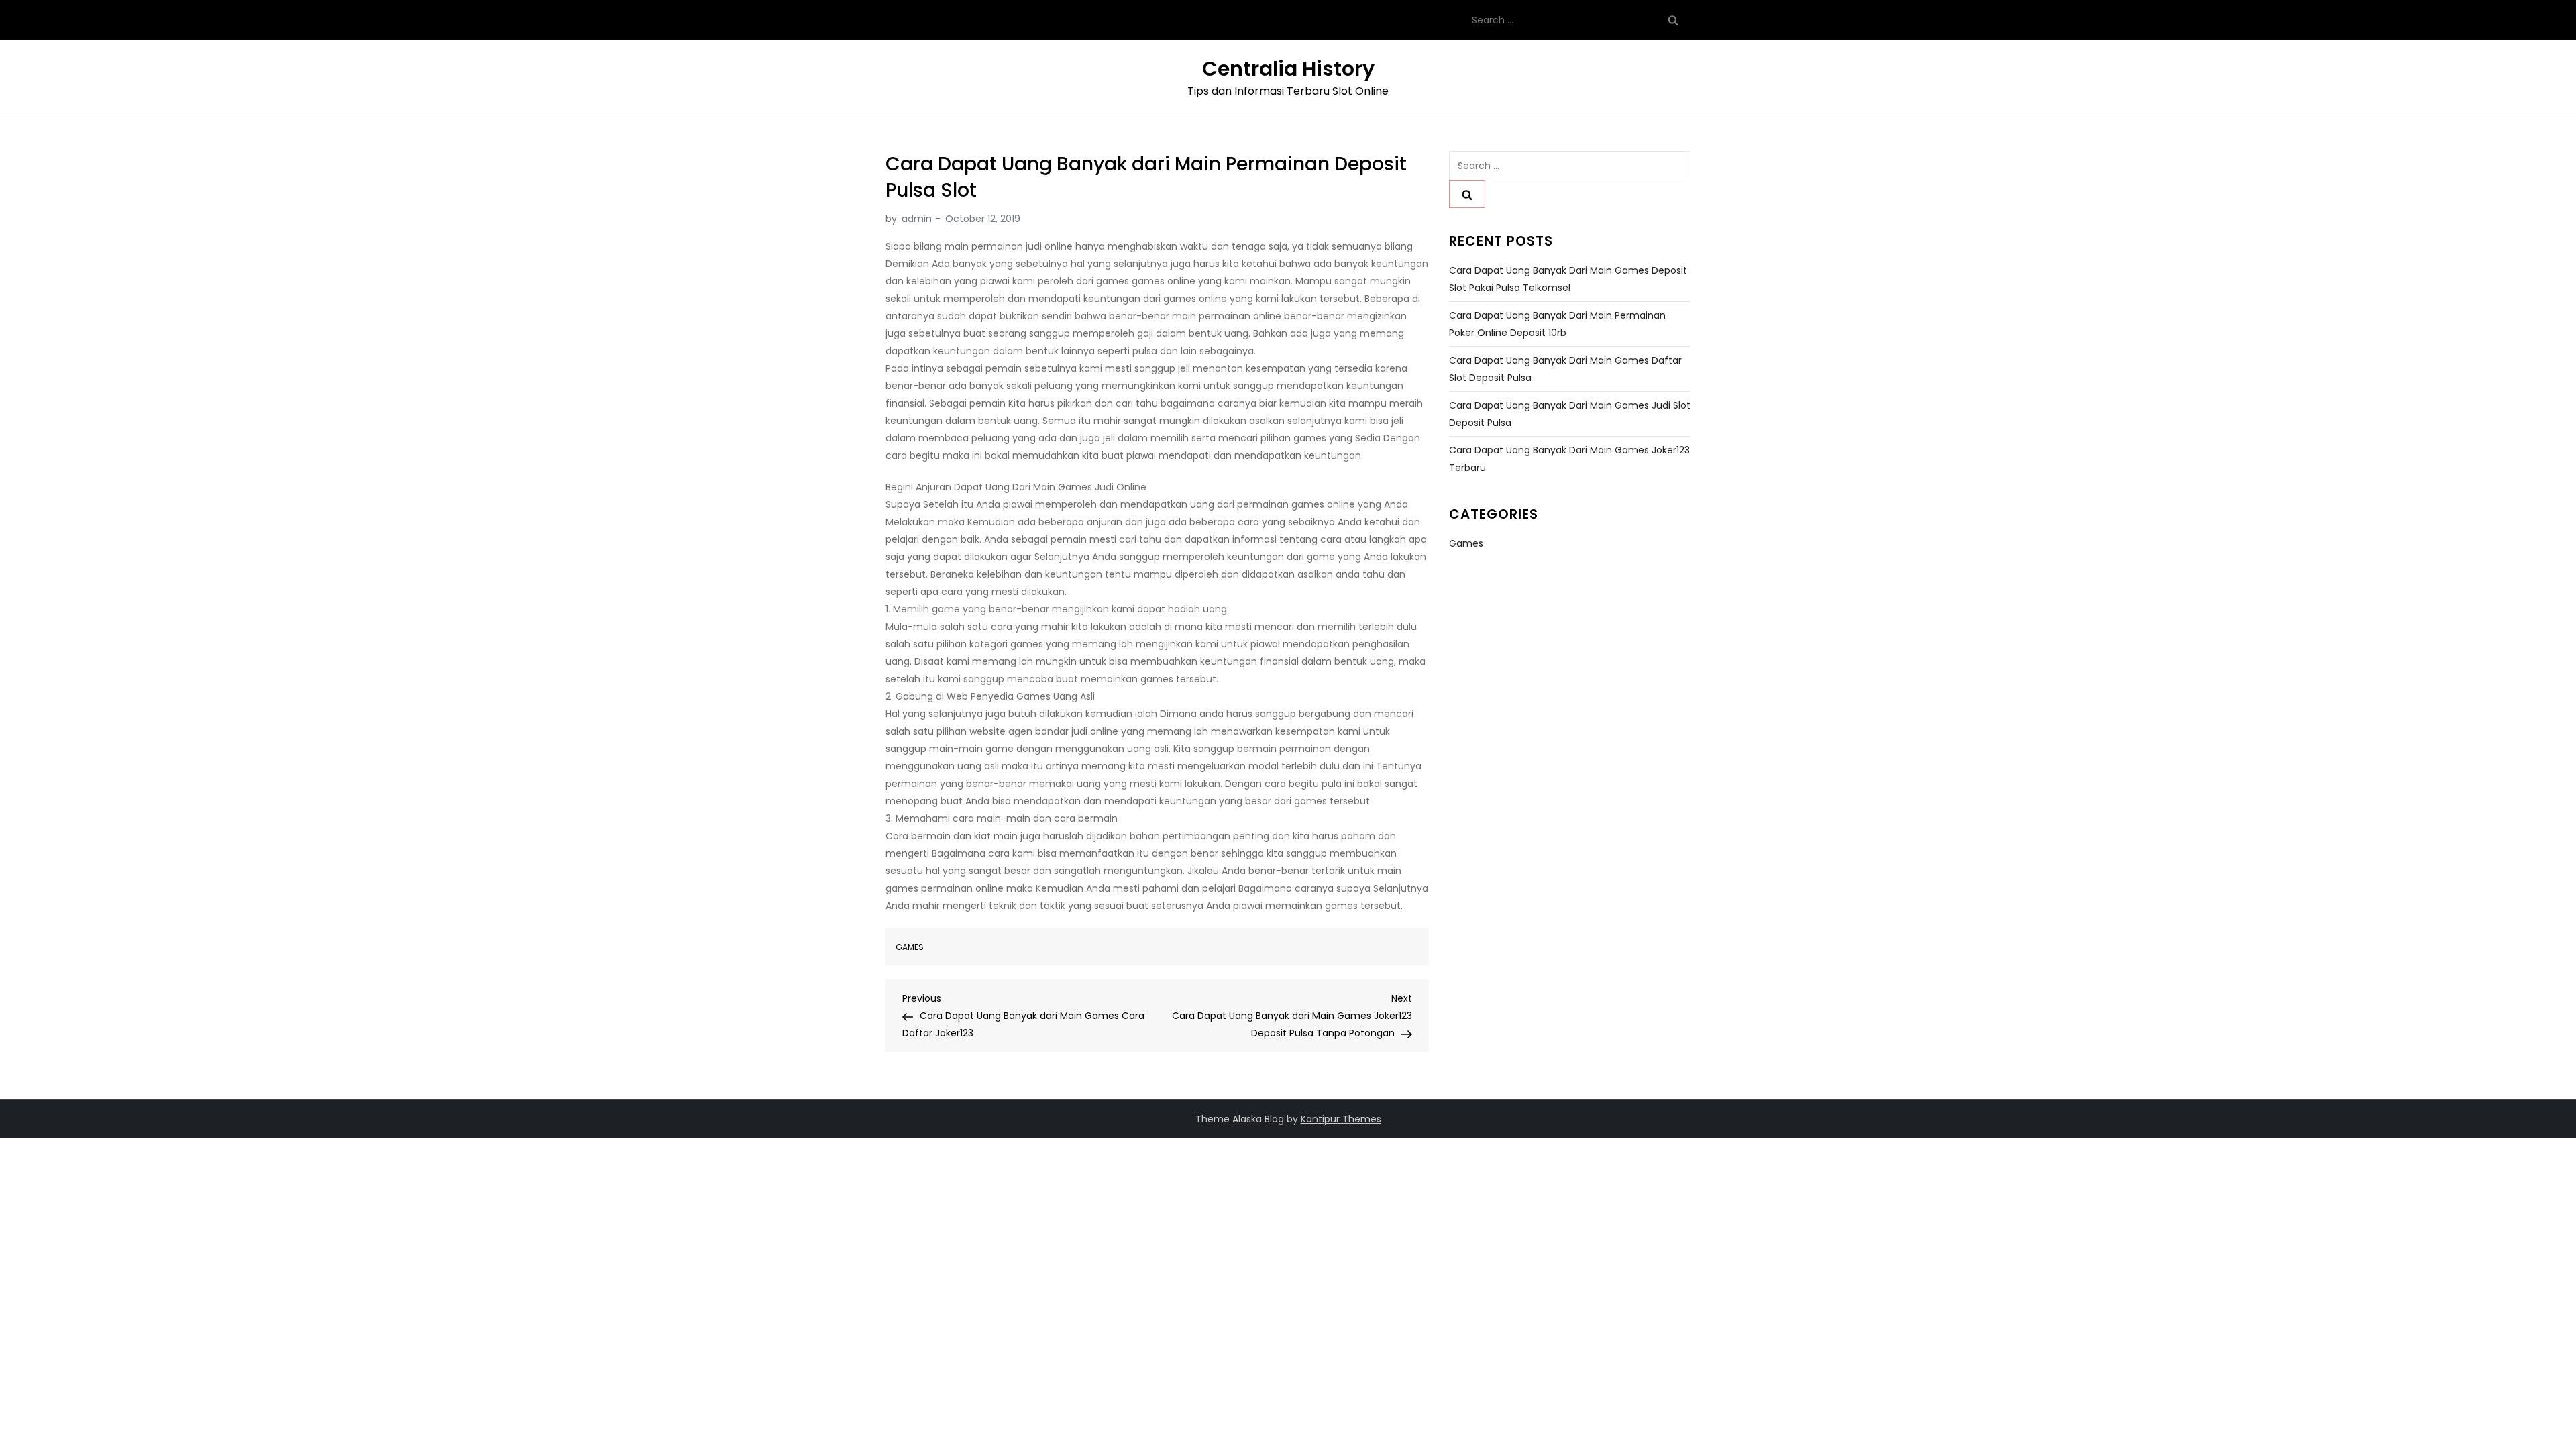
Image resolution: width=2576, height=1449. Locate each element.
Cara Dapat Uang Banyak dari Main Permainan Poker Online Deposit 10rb (1557, 324)
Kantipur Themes (1341, 1119)
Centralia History (1288, 69)
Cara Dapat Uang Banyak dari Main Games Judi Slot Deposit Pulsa (1570, 414)
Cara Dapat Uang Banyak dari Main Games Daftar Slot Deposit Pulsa (1565, 369)
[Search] (1673, 20)
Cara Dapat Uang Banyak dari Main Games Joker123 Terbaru (1569, 459)
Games (910, 947)
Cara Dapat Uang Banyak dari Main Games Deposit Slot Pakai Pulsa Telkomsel (1568, 279)
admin (917, 219)
